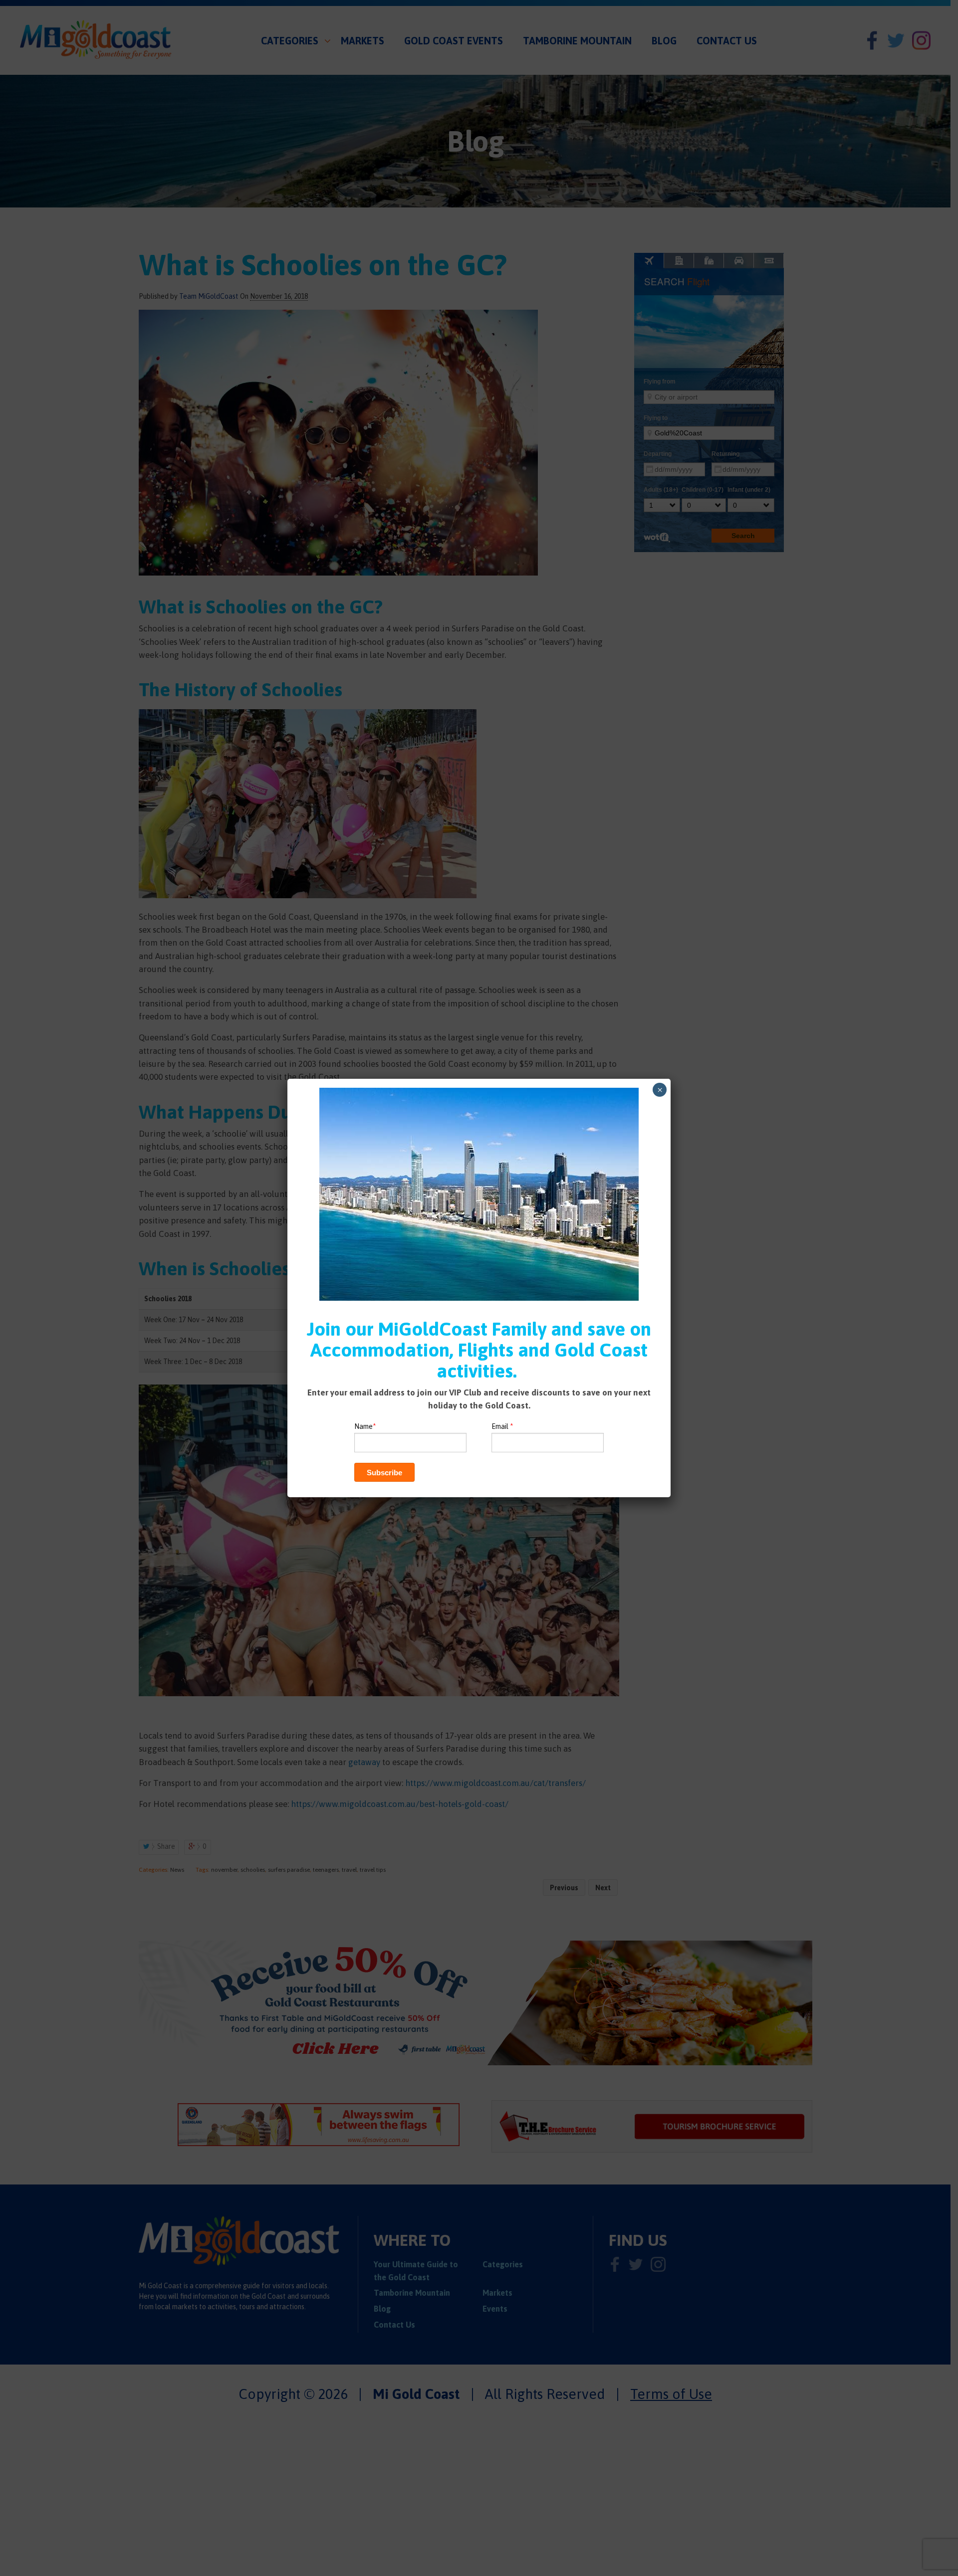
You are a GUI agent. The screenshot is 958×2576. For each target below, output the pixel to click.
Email (502, 1426)
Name (365, 1426)
